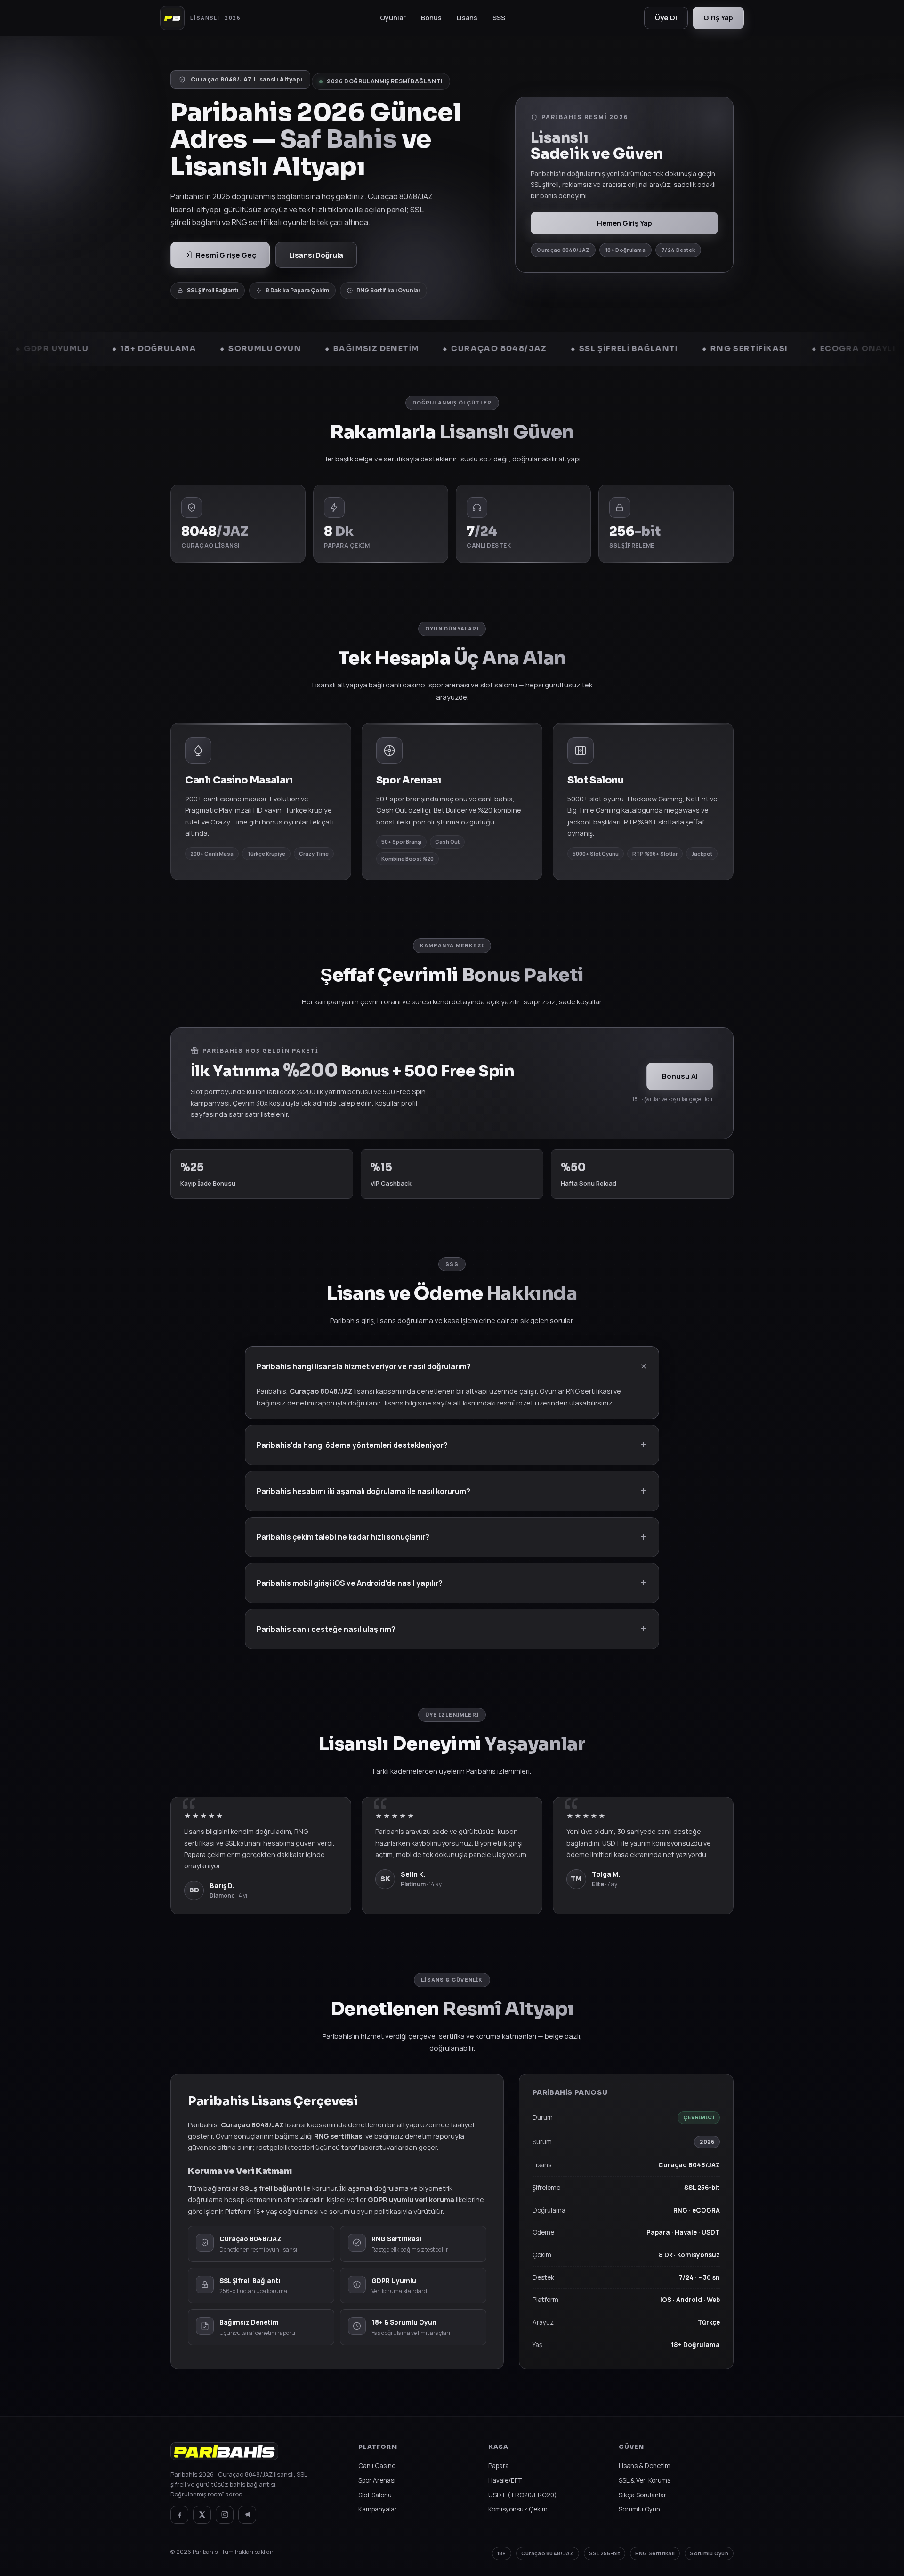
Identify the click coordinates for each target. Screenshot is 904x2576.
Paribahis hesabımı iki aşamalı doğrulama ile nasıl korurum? (363, 1491)
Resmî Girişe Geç (226, 255)
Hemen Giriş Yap (625, 223)
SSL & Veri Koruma (645, 2480)
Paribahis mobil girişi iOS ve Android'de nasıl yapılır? (350, 1583)
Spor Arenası (377, 2480)
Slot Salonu (375, 2495)
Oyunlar (393, 18)
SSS (499, 18)
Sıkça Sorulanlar (642, 2495)
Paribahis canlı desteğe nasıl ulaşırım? (326, 1629)
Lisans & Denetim (645, 2466)
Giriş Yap (718, 18)
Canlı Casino (377, 2466)
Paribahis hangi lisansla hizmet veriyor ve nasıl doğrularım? (364, 1366)
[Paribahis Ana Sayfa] (224, 2456)
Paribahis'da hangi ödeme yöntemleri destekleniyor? (352, 1445)
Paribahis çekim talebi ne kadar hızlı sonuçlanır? (343, 1537)
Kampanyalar (378, 2509)
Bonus (431, 18)
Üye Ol (666, 18)
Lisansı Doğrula (316, 255)
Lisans (467, 18)
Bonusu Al (680, 1076)
